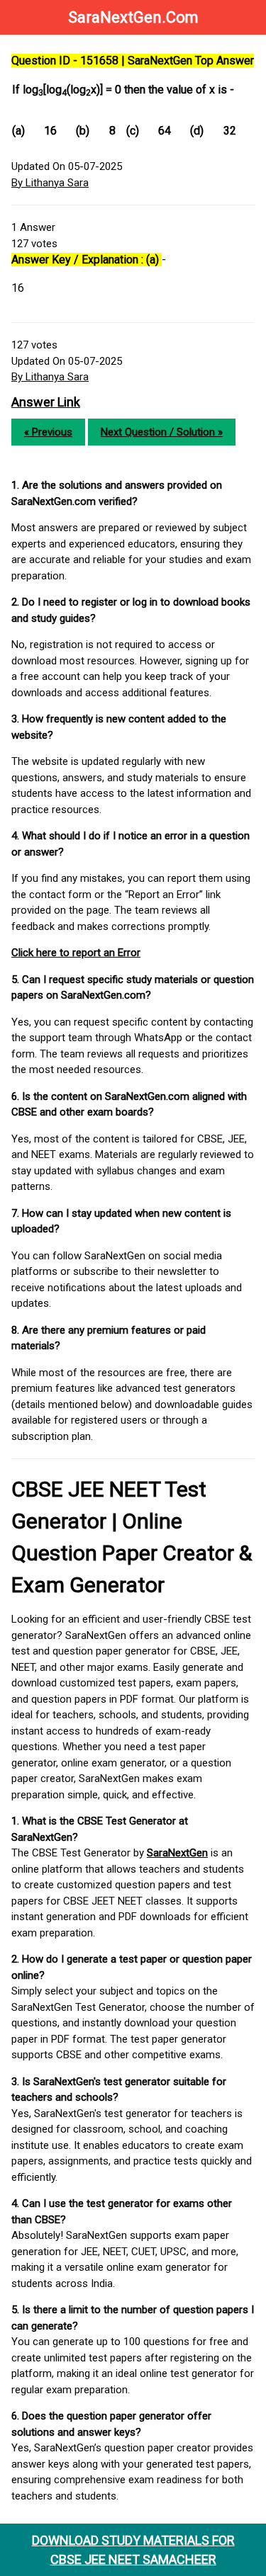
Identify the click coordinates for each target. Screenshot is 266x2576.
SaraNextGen (177, 1853)
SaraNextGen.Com (133, 17)
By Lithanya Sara (50, 183)
